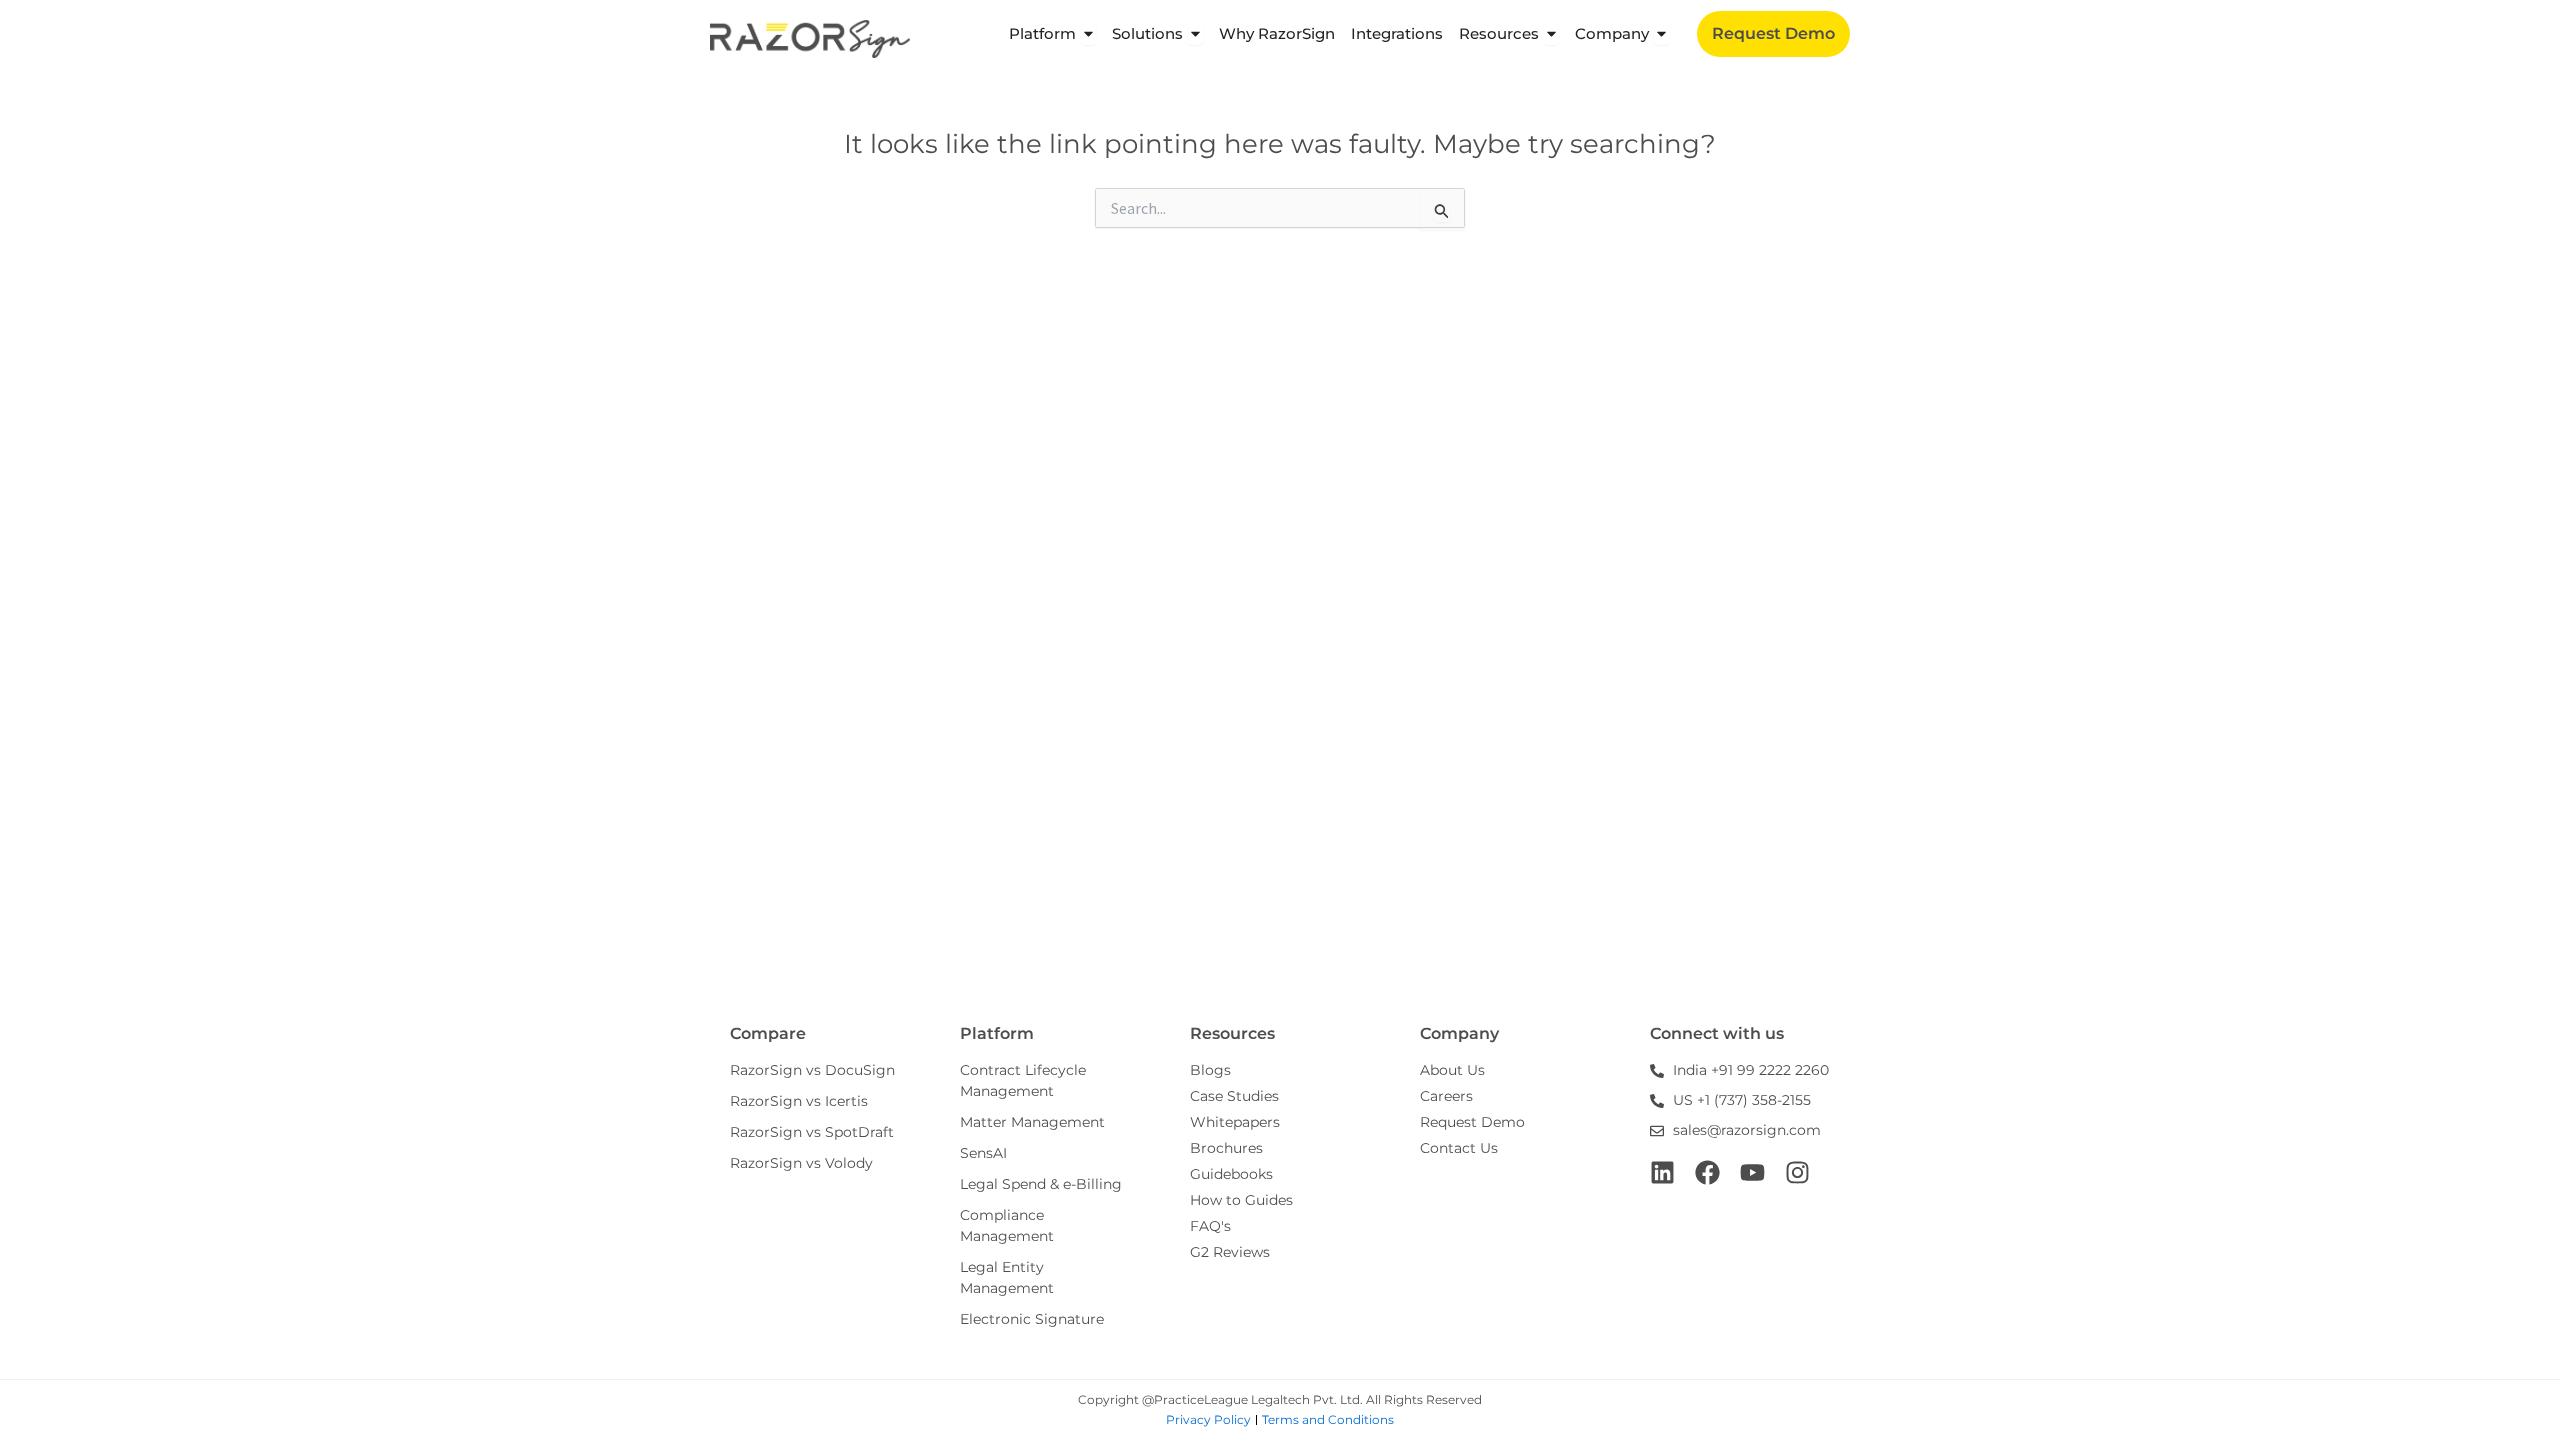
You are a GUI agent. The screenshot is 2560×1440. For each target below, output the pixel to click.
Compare (768, 1033)
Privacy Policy (1208, 1419)
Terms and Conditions (1328, 1419)
